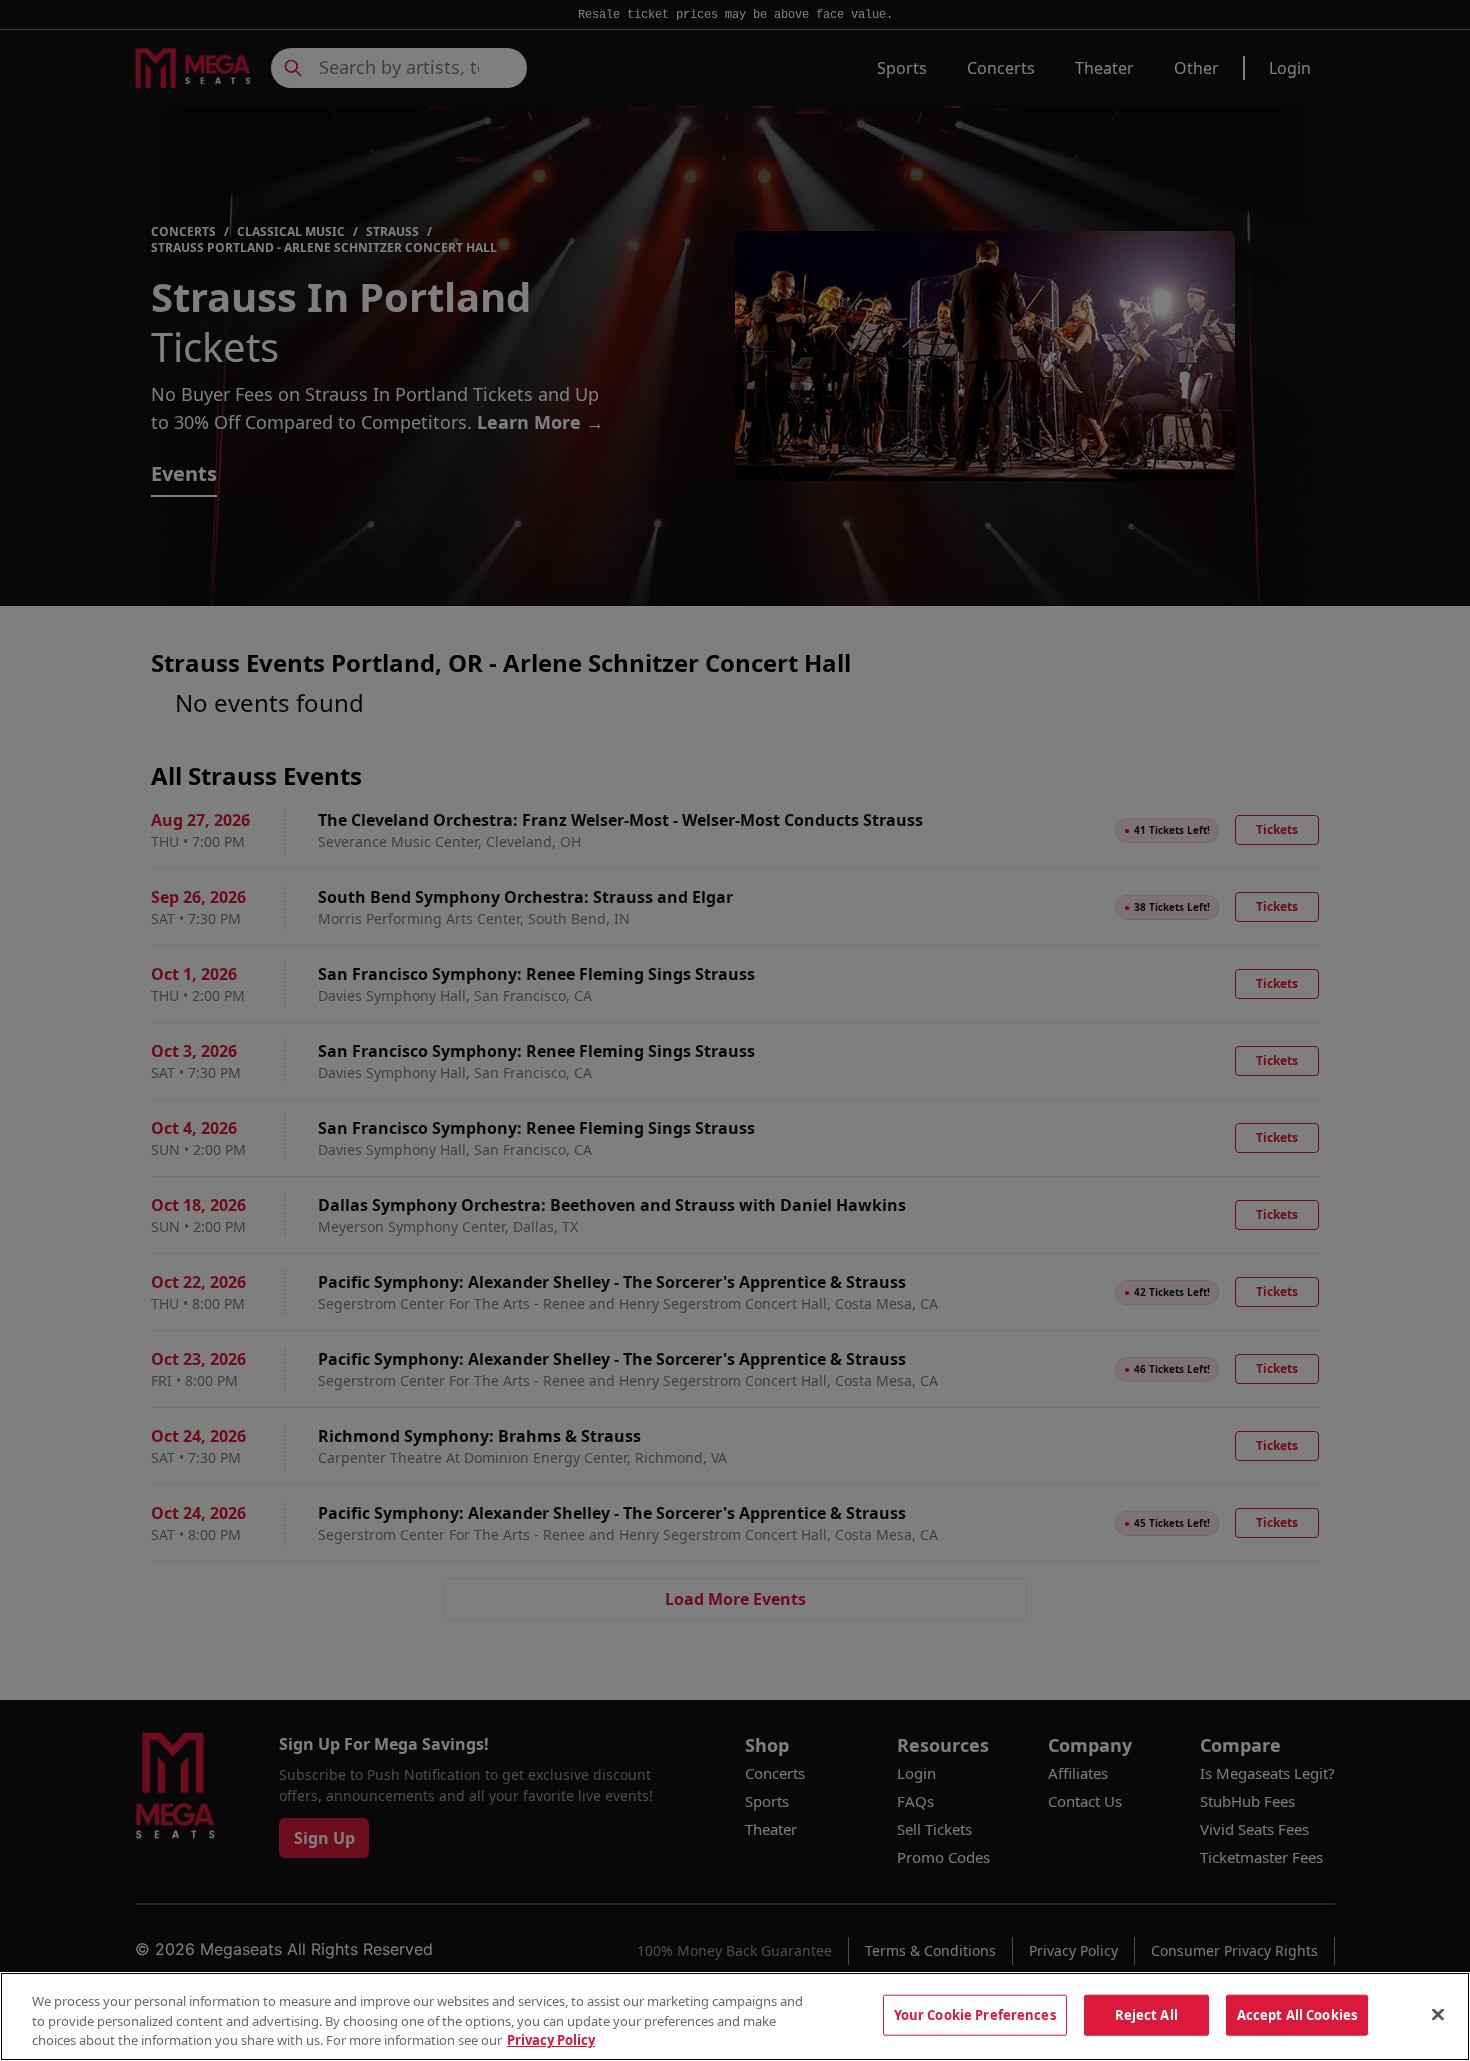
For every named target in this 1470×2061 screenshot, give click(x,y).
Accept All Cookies (1297, 2014)
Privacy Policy (551, 2040)
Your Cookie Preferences (975, 2014)
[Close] (1438, 2014)
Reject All (1146, 2014)
